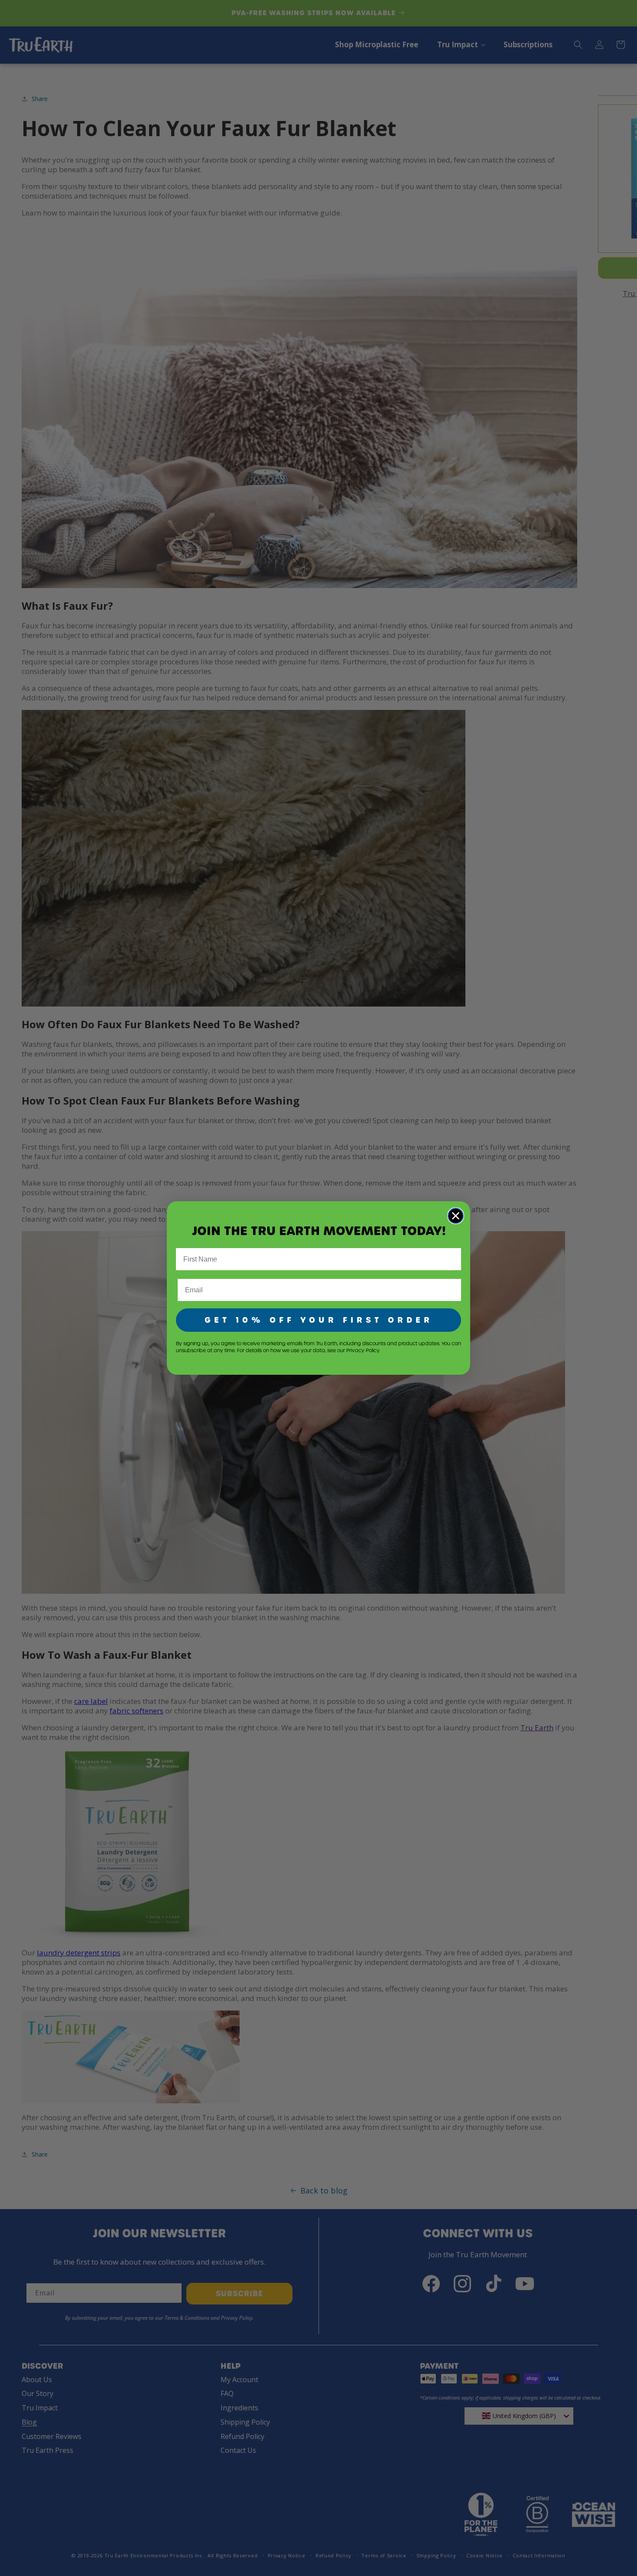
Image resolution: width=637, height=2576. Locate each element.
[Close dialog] (456, 1216)
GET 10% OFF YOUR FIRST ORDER (319, 1320)
